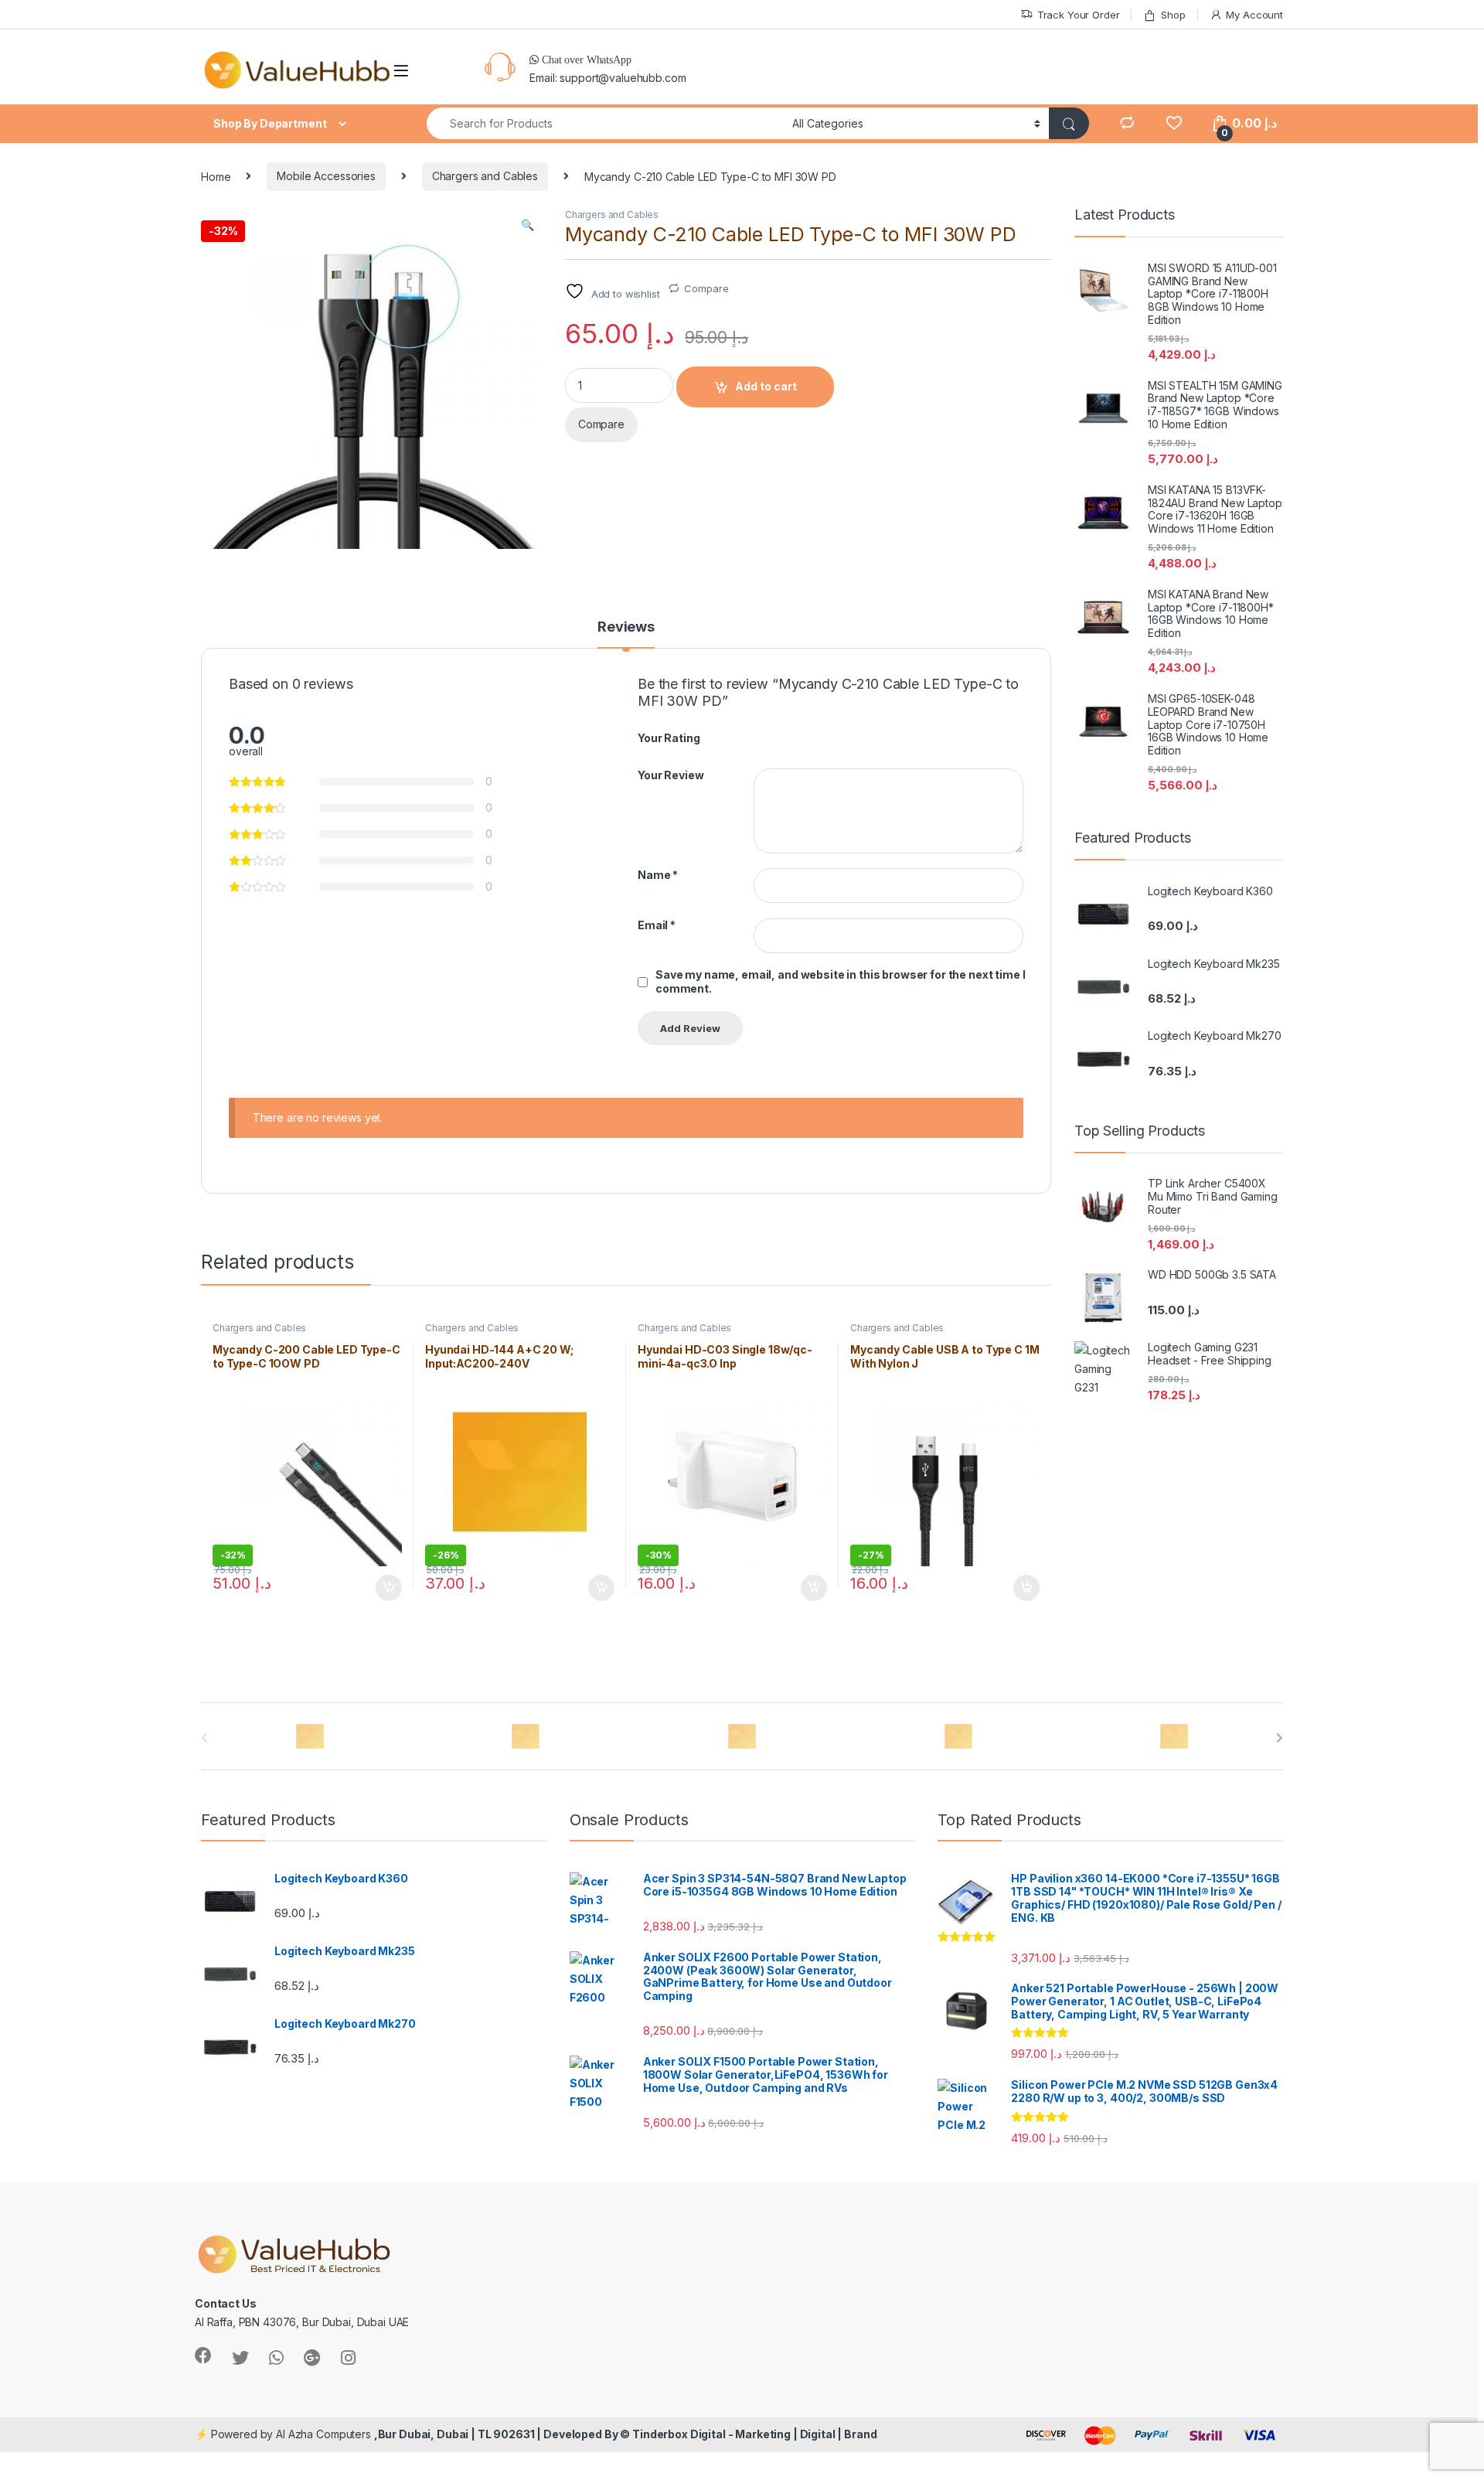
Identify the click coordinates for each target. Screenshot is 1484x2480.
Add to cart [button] (389, 1588)
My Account (1254, 15)
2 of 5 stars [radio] (774, 737)
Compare (706, 288)
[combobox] (605, 123)
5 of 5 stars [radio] (817, 737)
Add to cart (766, 386)
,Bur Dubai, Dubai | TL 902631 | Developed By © (503, 2434)
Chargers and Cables (485, 176)
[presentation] (1280, 1738)
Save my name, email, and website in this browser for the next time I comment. (840, 981)
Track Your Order (1079, 15)
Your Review (671, 775)
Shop (1173, 15)
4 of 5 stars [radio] (802, 737)
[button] (528, 225)
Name (658, 875)
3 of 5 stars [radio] (788, 737)
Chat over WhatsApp (585, 60)
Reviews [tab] (626, 627)
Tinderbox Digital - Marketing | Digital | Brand (754, 2434)
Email (657, 925)
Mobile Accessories (326, 176)
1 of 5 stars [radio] (759, 737)
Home (216, 176)
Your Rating (669, 738)
